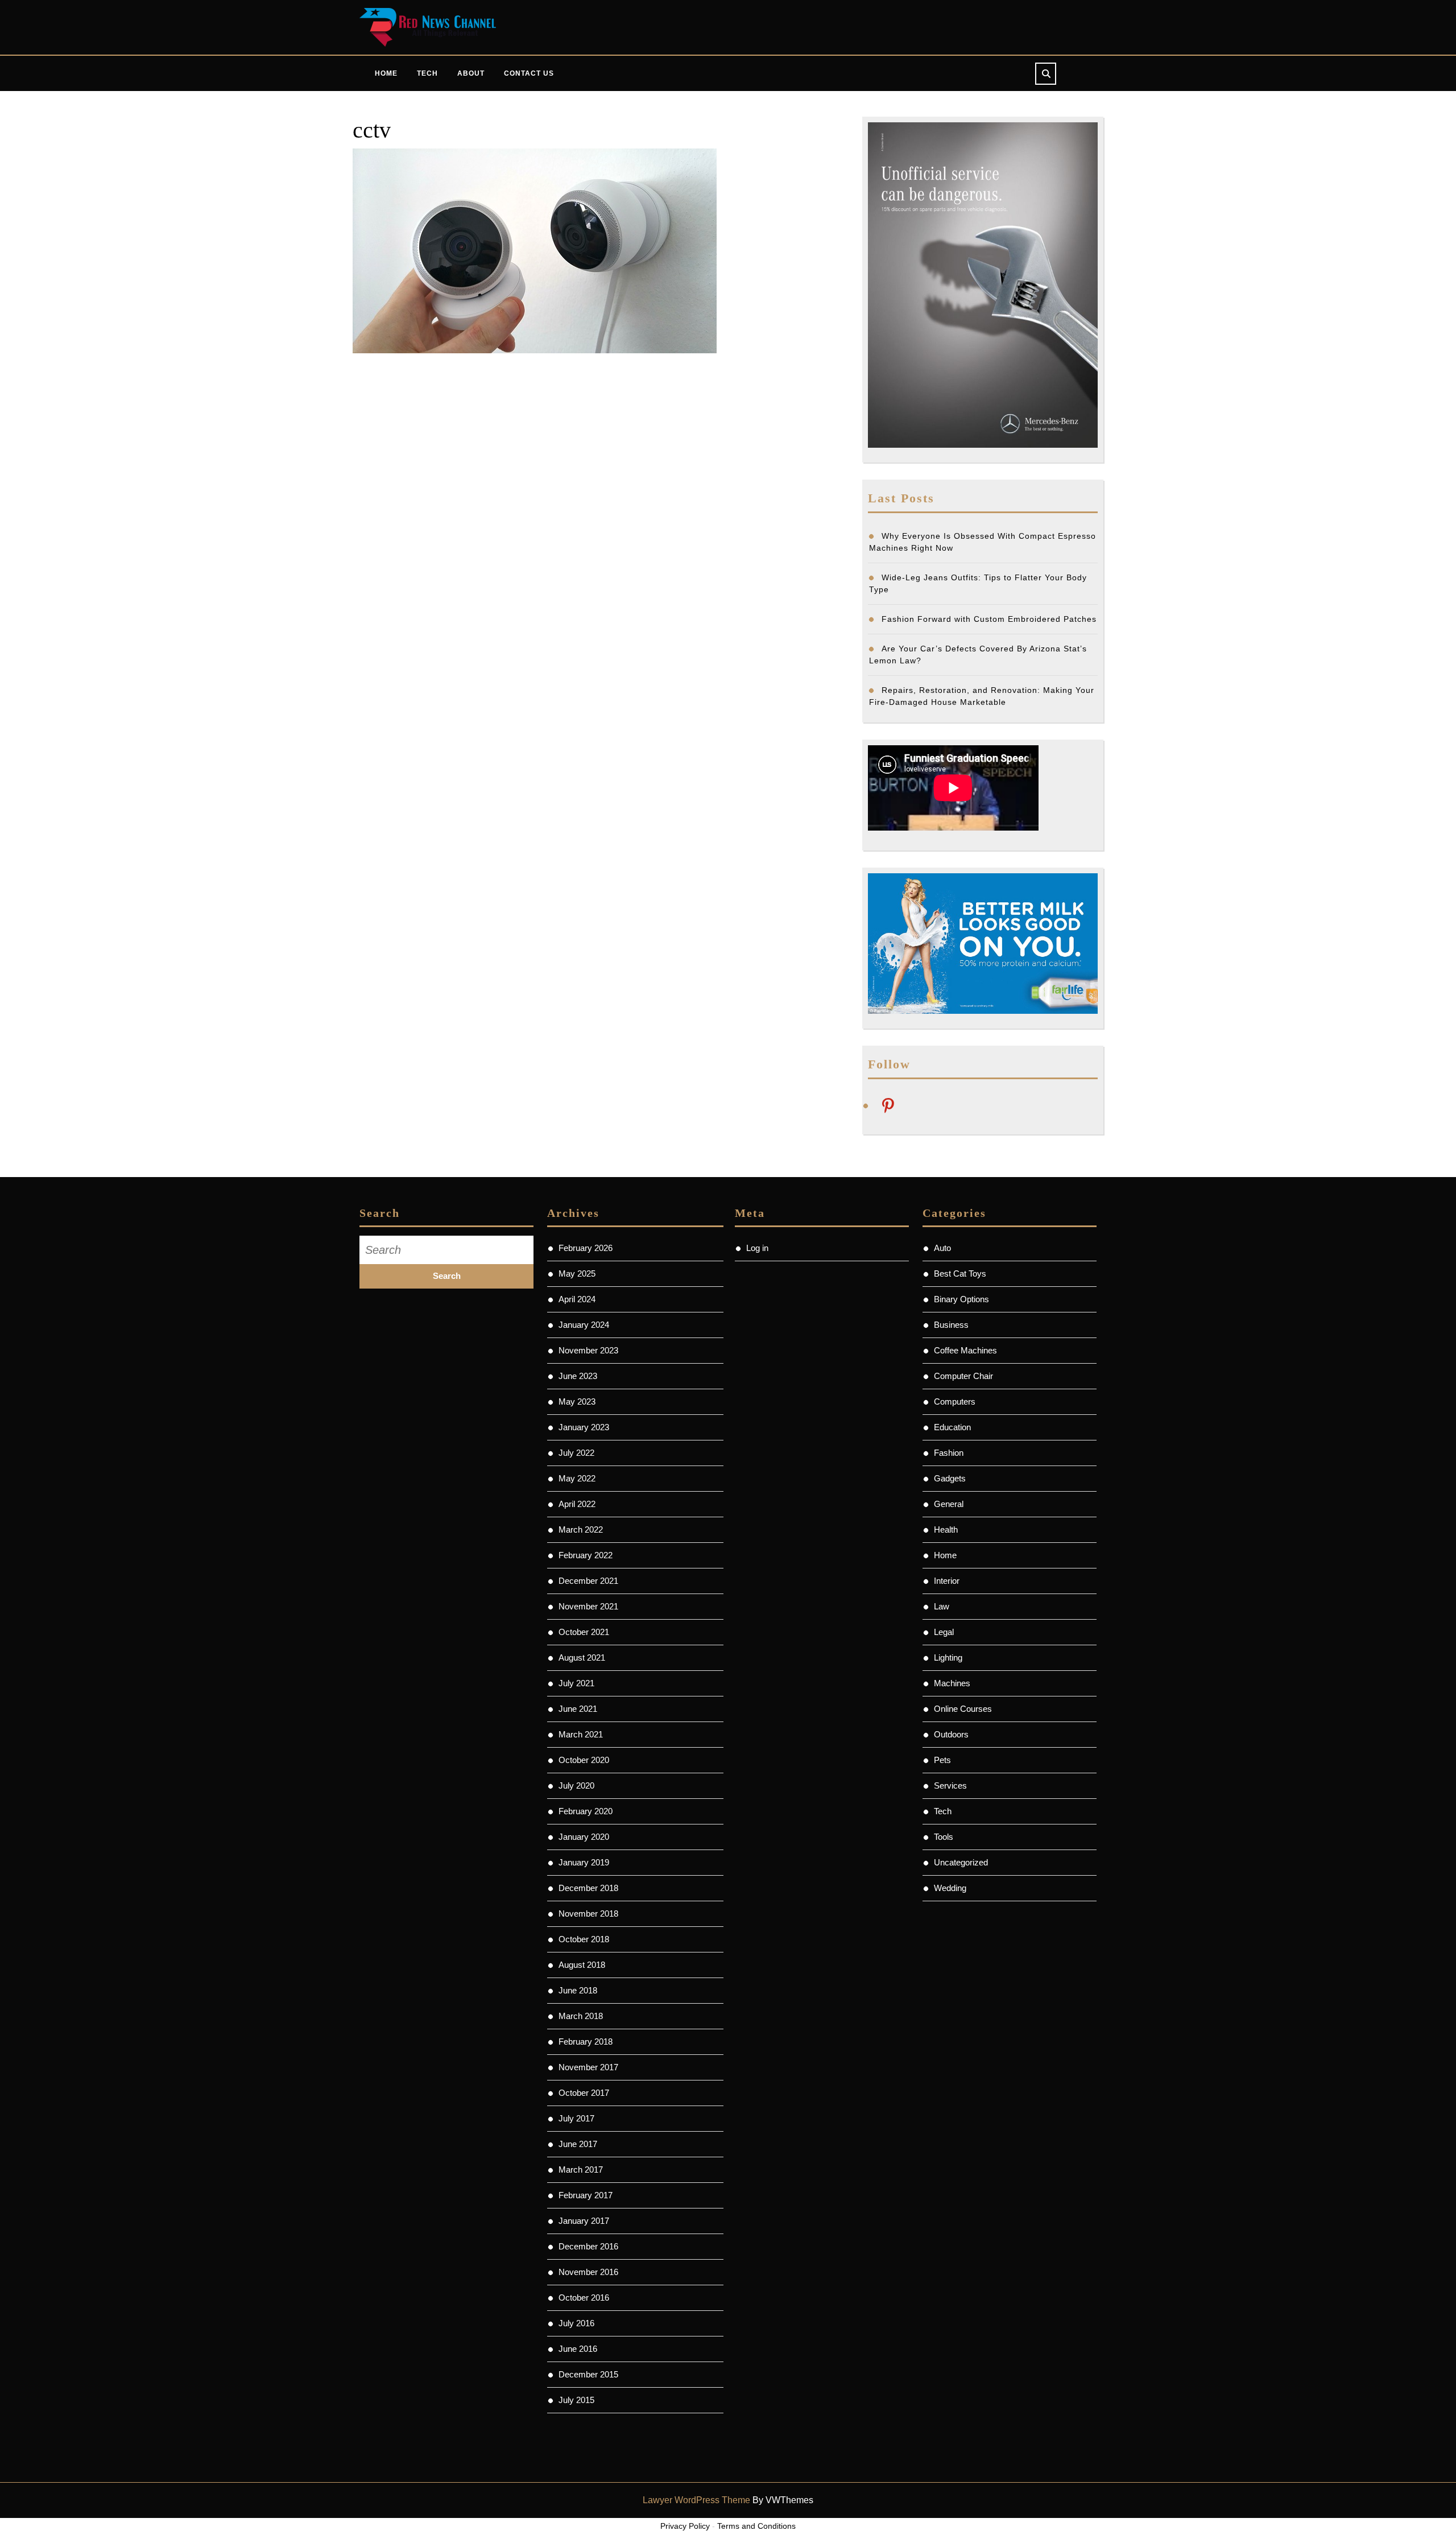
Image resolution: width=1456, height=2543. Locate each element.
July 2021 (576, 1683)
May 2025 (577, 1273)
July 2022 (576, 1453)
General (949, 1504)
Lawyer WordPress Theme (696, 2500)
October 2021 (584, 1632)
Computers (955, 1401)
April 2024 (577, 1299)
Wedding (950, 1888)
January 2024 (584, 1325)
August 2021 (582, 1658)
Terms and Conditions (756, 2526)
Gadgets (950, 1478)
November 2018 (588, 1914)
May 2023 (577, 1401)
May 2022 (577, 1478)
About (471, 73)
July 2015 (576, 2400)
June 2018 (578, 1990)
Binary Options (961, 1299)
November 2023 (588, 1350)
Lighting (948, 1658)
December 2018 (588, 1888)
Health (946, 1529)
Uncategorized (961, 1862)
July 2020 (576, 1786)
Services (950, 1786)
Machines (952, 1683)
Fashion (949, 1453)
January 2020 (584, 1837)
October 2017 (584, 2093)
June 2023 (578, 1376)
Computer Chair (963, 1376)
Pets (942, 1760)
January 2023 (584, 1427)
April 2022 (577, 1504)
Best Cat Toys (960, 1273)
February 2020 (586, 1811)
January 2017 (584, 2221)
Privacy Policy (685, 2526)
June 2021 (578, 1709)
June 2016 (578, 2349)
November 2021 (588, 1606)
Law (942, 1606)
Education (952, 1427)
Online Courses (963, 1709)
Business (951, 1325)
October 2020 (584, 1760)
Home (386, 73)
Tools (944, 1837)
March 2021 (581, 1734)
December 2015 (588, 2374)
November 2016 (588, 2272)
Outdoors (951, 1734)
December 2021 (588, 1581)
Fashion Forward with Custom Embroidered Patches (989, 619)
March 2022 (581, 1529)
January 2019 (584, 1862)
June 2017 (578, 2144)
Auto (942, 1248)
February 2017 (586, 2195)
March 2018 (581, 2016)
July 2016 (576, 2323)
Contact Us (529, 73)
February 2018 (586, 2042)
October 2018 (584, 1939)
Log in (757, 1248)
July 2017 (576, 2118)
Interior (947, 1581)
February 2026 (586, 1248)
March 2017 (581, 2170)
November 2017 (588, 2067)
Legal (944, 1632)
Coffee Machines (965, 1350)
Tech (427, 73)
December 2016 (588, 2246)
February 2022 (586, 1555)
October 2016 (584, 2298)
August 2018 (582, 1965)
